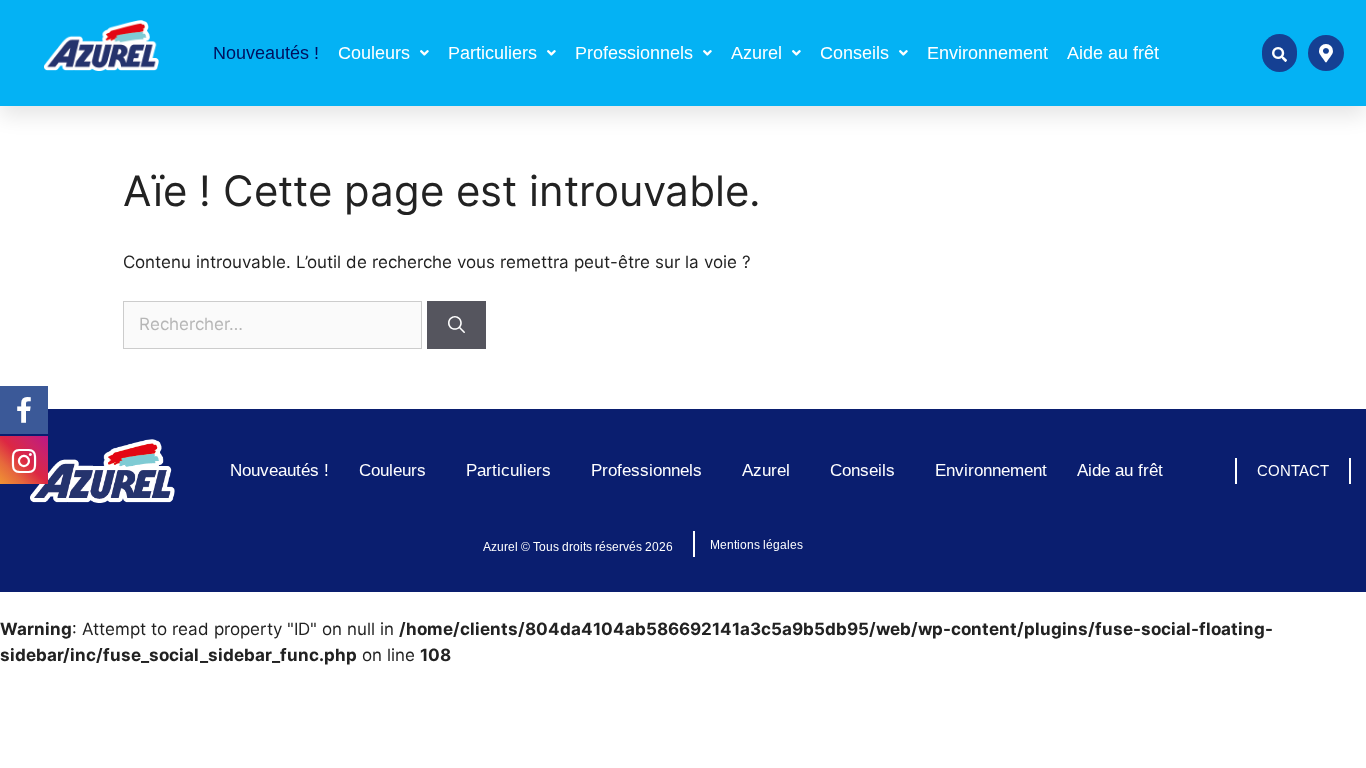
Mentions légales (756, 545)
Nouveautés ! (266, 53)
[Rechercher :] (275, 324)
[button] (383, 53)
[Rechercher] (456, 325)
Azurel (756, 53)
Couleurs (374, 53)
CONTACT (1293, 470)
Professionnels (634, 53)
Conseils (854, 53)
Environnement (987, 53)
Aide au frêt (1113, 53)
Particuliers (492, 53)
